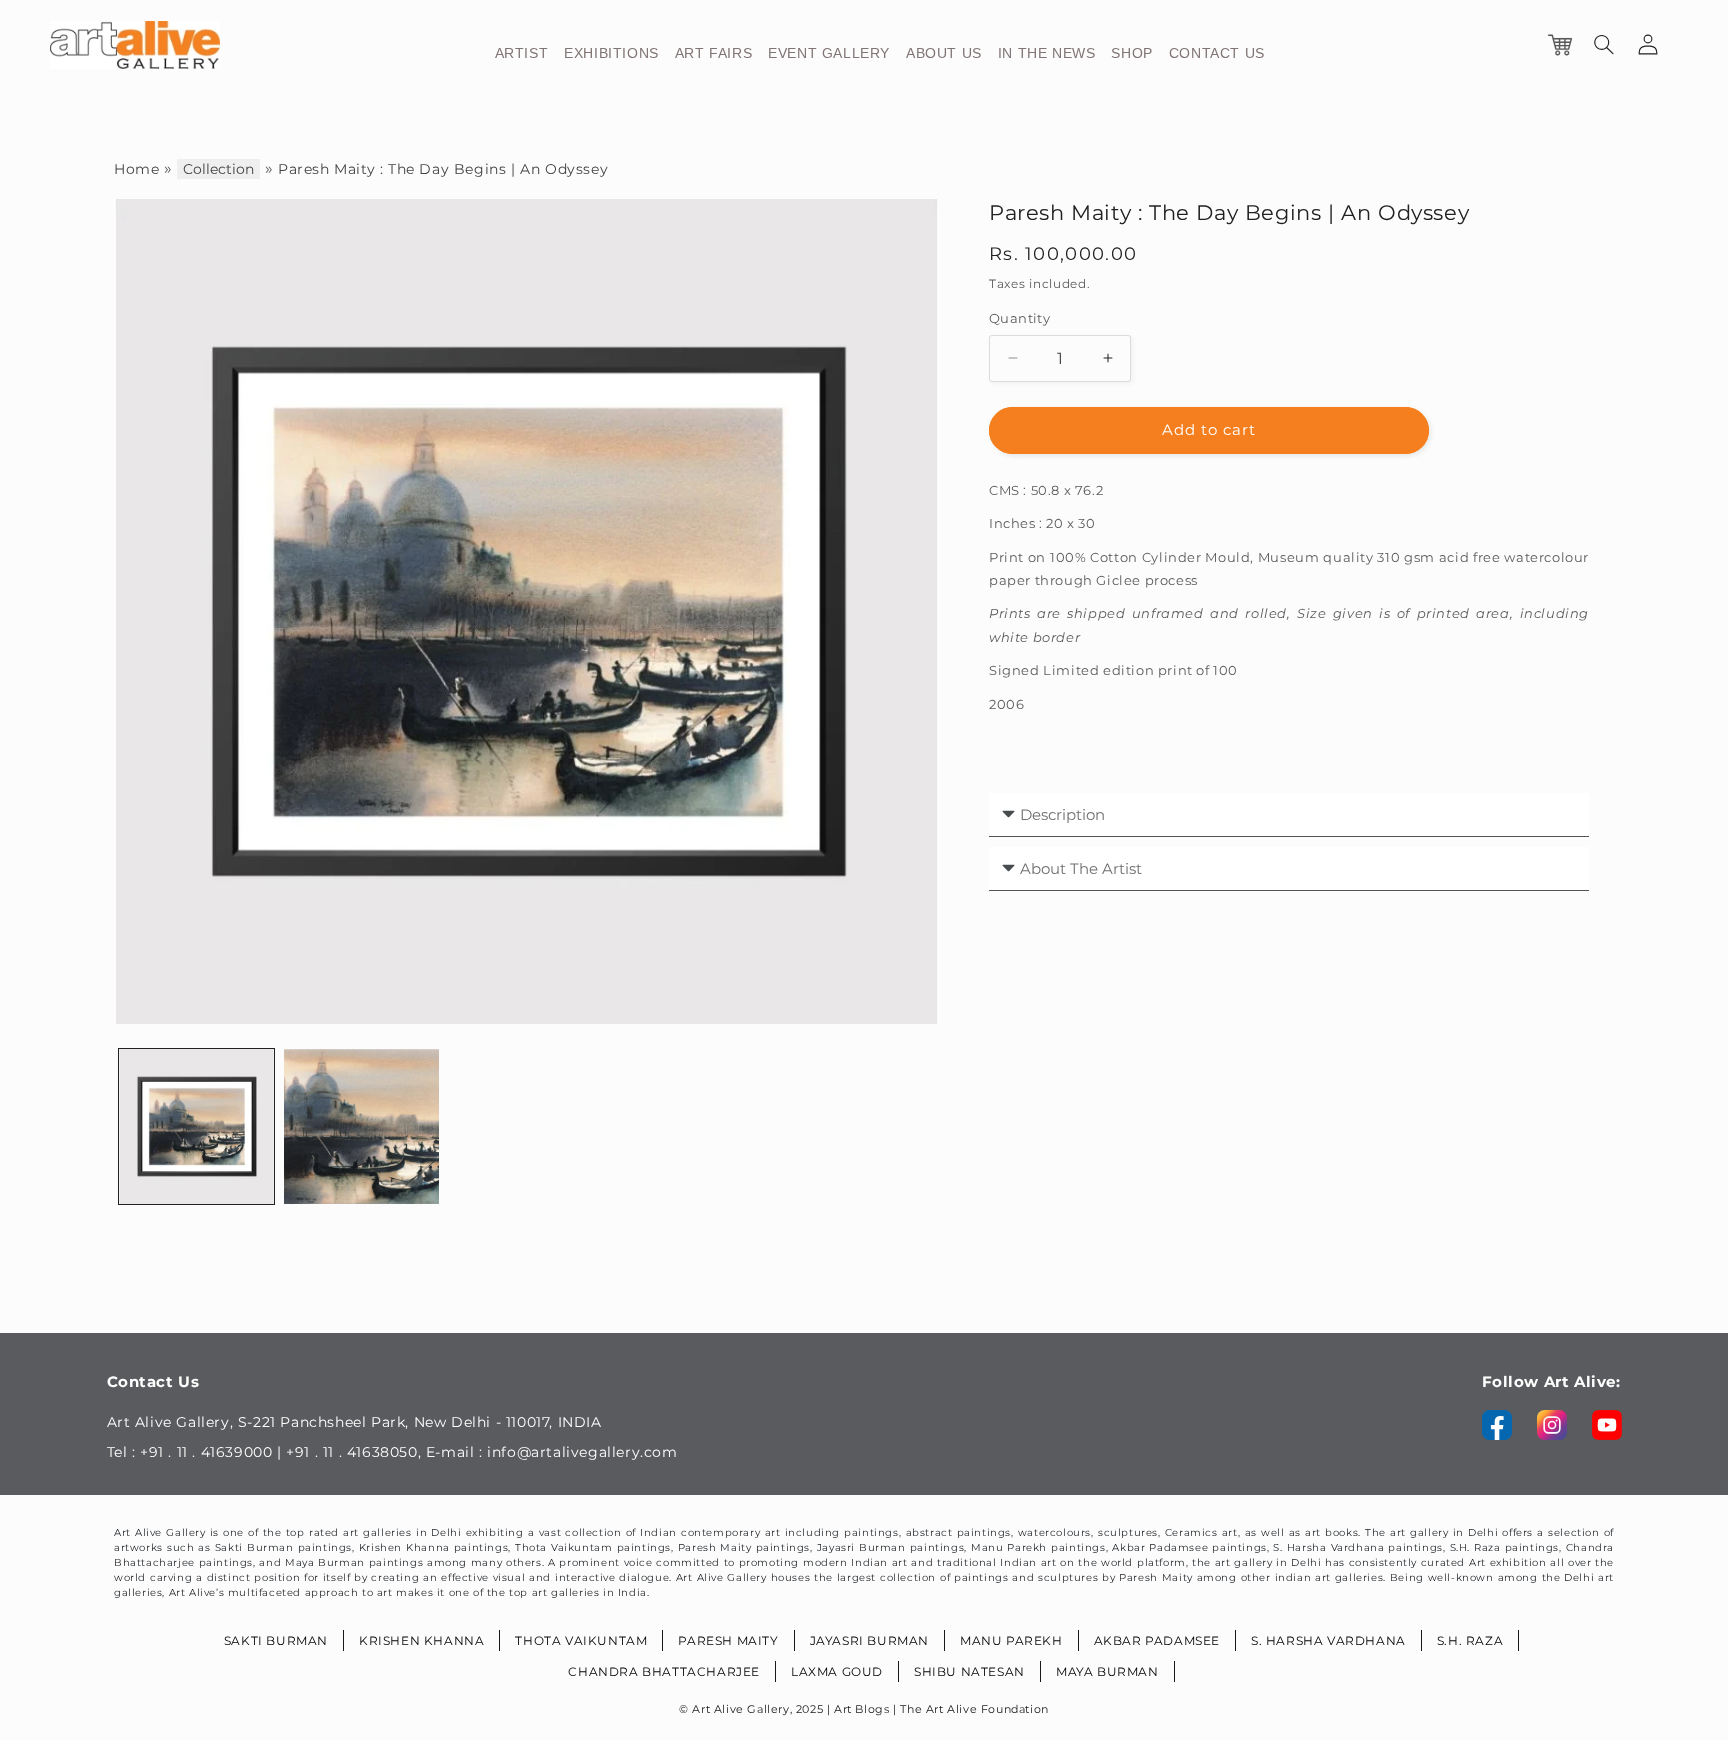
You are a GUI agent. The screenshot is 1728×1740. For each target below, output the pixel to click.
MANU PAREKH (1011, 1640)
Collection (218, 169)
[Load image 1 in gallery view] (196, 1126)
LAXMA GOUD (837, 1671)
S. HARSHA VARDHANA (1328, 1640)
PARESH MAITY (728, 1640)
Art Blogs (861, 1709)
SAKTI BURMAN (276, 1640)
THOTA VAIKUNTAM (581, 1640)
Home (136, 169)
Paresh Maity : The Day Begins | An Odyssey (443, 169)
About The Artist (1079, 868)
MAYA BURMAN (1107, 1671)
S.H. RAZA (1470, 1640)
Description (1060, 814)
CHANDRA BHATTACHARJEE (664, 1671)
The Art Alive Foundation (974, 1709)
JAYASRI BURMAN (869, 1640)
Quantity (1019, 318)
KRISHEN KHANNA (421, 1640)
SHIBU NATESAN (969, 1671)
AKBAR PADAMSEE (1157, 1640)
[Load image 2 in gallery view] (361, 1126)
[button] (1604, 45)
